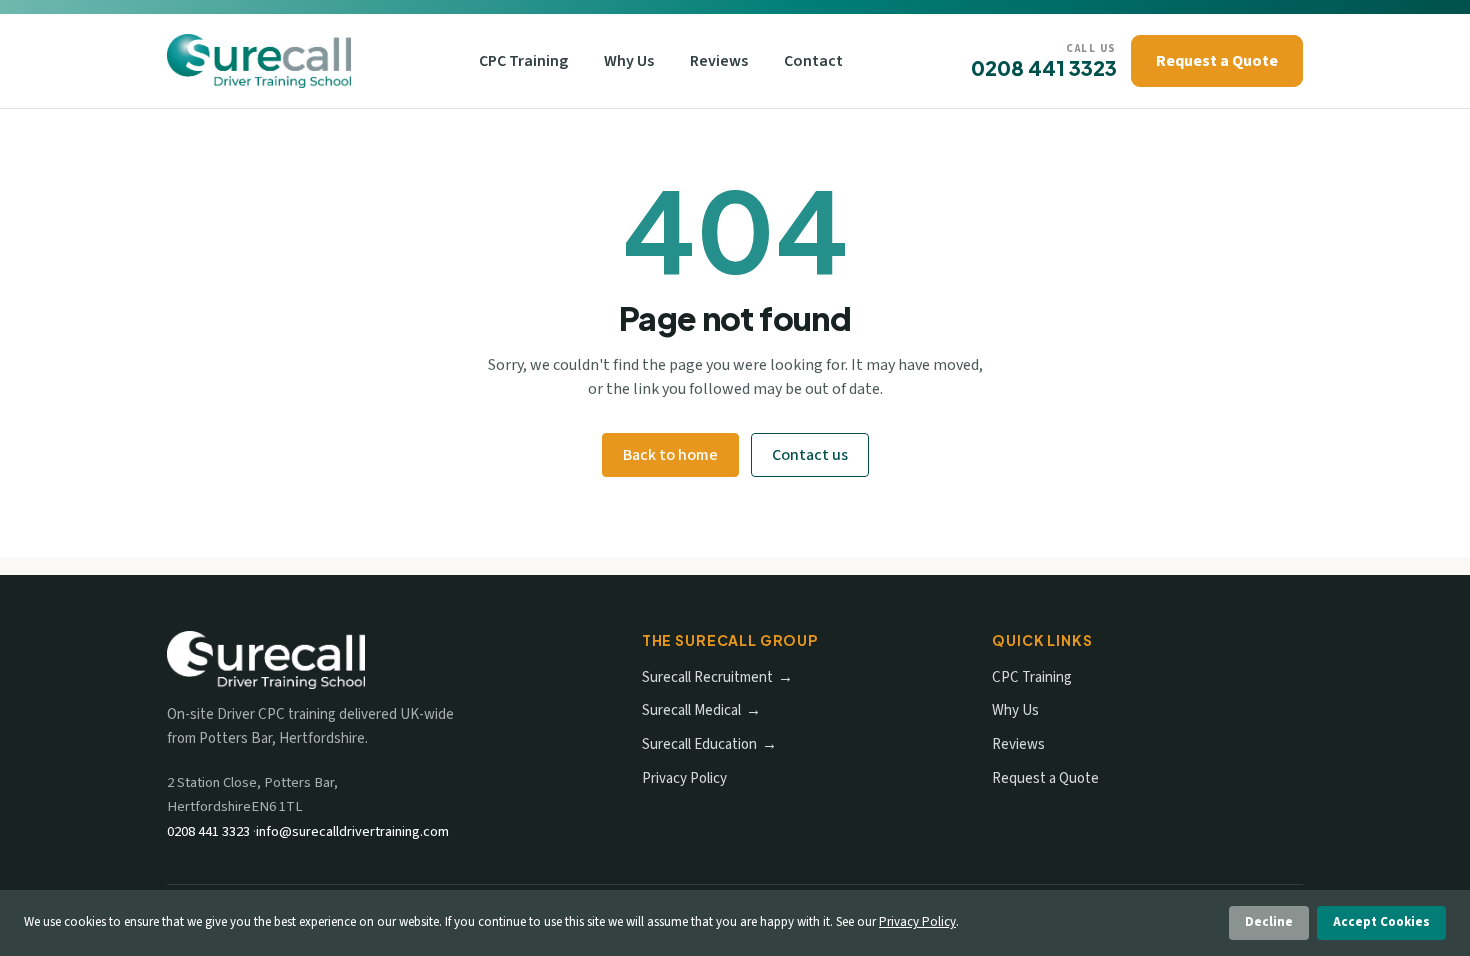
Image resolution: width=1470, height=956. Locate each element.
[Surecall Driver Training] (259, 61)
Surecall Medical (691, 710)
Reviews (719, 61)
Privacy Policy (684, 778)
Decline (1269, 922)
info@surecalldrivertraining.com (352, 831)
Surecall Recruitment (707, 677)
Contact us (810, 455)
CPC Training (523, 61)
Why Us (629, 61)
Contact (813, 61)
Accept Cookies (1381, 922)
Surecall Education (699, 744)
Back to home (670, 455)
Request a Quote (1217, 61)
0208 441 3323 (1044, 67)
